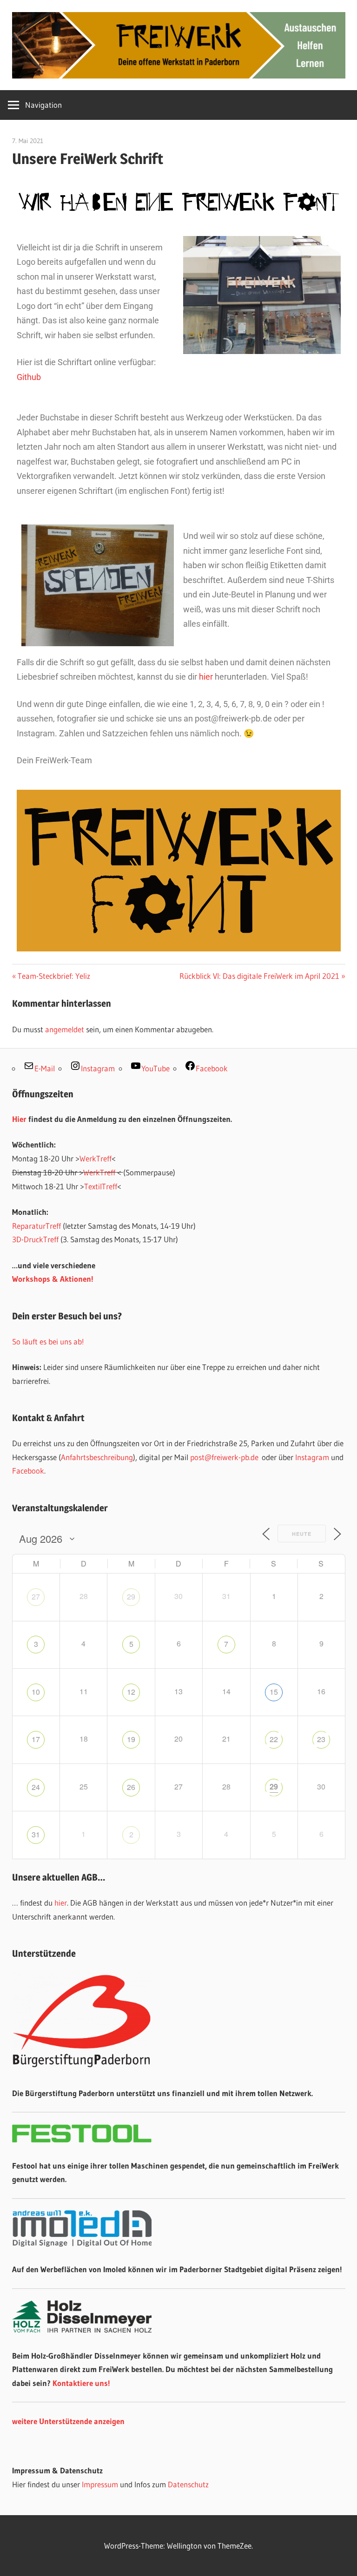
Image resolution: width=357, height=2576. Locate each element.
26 (131, 1787)
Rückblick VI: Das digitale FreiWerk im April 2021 (259, 976)
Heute (302, 1534)
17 (36, 1739)
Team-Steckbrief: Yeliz (54, 976)
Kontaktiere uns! (81, 2383)
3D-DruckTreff (35, 1239)
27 (36, 1596)
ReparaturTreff (36, 1226)
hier (206, 677)
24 (36, 1787)
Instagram (312, 1457)
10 (36, 1692)
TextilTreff (101, 1186)
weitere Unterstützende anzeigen (68, 2421)
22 (274, 1739)
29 (131, 1596)
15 (274, 1692)
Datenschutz (188, 2484)
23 (321, 1739)
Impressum (100, 2484)
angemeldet (65, 1029)
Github (29, 377)
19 (131, 1739)
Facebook (28, 1471)
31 (36, 1834)
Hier (19, 1119)
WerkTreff (96, 1158)
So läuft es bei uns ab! (48, 1341)
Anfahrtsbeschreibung (97, 1457)
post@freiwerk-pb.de (224, 1457)
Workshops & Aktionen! (53, 1279)
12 (131, 1692)
